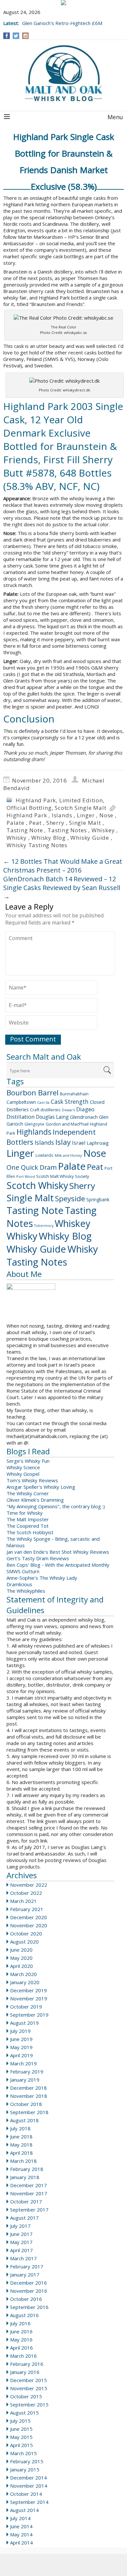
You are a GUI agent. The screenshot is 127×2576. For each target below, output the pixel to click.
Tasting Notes (67, 830)
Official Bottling (29, 808)
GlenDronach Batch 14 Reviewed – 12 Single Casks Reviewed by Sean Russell (62, 888)
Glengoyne (34, 1124)
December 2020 (28, 1917)
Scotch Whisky (37, 1185)
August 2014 (24, 2510)
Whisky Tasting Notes (37, 845)
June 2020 (21, 1950)
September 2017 (29, 2210)
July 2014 (20, 2518)
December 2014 (28, 2478)
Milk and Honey (68, 1155)
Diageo (85, 1109)
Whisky (17, 838)
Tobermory (44, 1226)
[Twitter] (16, 36)
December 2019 (28, 1990)
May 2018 (21, 2145)
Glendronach (84, 1117)
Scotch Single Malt (80, 808)
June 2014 (21, 2526)
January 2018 (25, 2177)
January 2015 (25, 2469)
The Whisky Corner (28, 1493)
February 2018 (27, 2169)
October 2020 (26, 1933)
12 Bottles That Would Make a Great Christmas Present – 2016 (63, 866)
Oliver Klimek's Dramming (35, 1500)
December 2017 (28, 2185)
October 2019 (26, 2007)
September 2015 (29, 2404)
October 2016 (26, 2299)
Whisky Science (23, 1467)
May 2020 (21, 1958)
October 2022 (26, 1893)
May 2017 (21, 2242)
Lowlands (44, 1155)
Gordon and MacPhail (67, 1124)
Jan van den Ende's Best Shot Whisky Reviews (58, 1552)
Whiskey (103, 830)
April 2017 (21, 2250)
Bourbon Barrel (33, 1093)
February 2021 (27, 1909)
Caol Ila (43, 1103)
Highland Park (36, 800)
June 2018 (21, 2136)
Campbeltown (21, 1102)
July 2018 (20, 2128)
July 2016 (20, 2323)
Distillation (21, 1117)
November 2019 (29, 1998)
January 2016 (25, 2372)
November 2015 (29, 2388)
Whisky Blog (49, 838)
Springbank (98, 1199)
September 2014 (29, 2502)
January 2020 (25, 1982)
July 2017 (20, 2226)
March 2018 (23, 2161)
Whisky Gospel (23, 1474)
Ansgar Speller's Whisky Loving (41, 1487)
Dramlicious (19, 1584)
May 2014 (21, 2534)
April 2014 (21, 2543)
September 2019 (29, 2015)
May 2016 (21, 2340)
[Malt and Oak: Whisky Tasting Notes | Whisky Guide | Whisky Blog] (63, 74)
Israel (79, 1143)
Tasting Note (25, 830)
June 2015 (21, 2429)
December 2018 (28, 2088)
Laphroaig (98, 1143)
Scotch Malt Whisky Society (63, 1176)
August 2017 (24, 2218)
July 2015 (20, 2421)
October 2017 (26, 2201)
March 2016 (23, 2356)
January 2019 (25, 2080)
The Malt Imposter (28, 1519)
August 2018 (24, 2120)
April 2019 (21, 2055)
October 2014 (26, 2494)
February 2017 (27, 2266)
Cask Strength (70, 1102)
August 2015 (24, 2413)
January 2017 (25, 2275)
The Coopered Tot (28, 1526)
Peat (35, 823)
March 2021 (23, 1901)
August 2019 (24, 2023)
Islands (62, 815)
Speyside (70, 1199)
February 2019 (27, 2072)
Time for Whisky (25, 1513)
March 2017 (23, 2258)
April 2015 (21, 2445)
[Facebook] (7, 36)
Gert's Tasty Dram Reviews (38, 1558)
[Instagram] (26, 36)
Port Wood (26, 1176)
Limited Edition (81, 800)
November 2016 (29, 2291)
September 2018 (29, 2112)
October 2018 (26, 2104)
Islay (63, 1142)
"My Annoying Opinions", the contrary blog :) (56, 1506)
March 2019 (23, 2063)
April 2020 (21, 1966)
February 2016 (27, 2364)
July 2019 (20, 2031)
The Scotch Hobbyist (30, 1532)
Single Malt (85, 823)
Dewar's (68, 1110)
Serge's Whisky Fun (28, 1461)
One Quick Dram (32, 1167)
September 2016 (29, 2307)
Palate (15, 823)
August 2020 (24, 1942)
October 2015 (26, 2396)
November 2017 (29, 2193)
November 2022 (29, 1885)
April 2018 (21, 2153)
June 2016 (21, 2331)
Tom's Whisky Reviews (32, 1480)
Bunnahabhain (74, 1094)
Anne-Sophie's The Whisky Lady (42, 1578)
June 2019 (21, 2039)
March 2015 (23, 2453)
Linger (86, 815)
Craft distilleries (45, 1110)
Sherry (55, 823)
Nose (106, 815)
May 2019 (21, 2047)
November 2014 (29, 2486)
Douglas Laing (52, 1117)
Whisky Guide (90, 838)
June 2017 (21, 2234)
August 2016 (24, 2315)
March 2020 (23, 1974)
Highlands (34, 1132)
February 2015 (27, 2461)
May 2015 (21, 2437)
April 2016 (21, 2348)
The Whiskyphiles (26, 1591)
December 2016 (28, 2283)
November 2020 (29, 1925)
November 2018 (29, 2096)
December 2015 (28, 2380)
